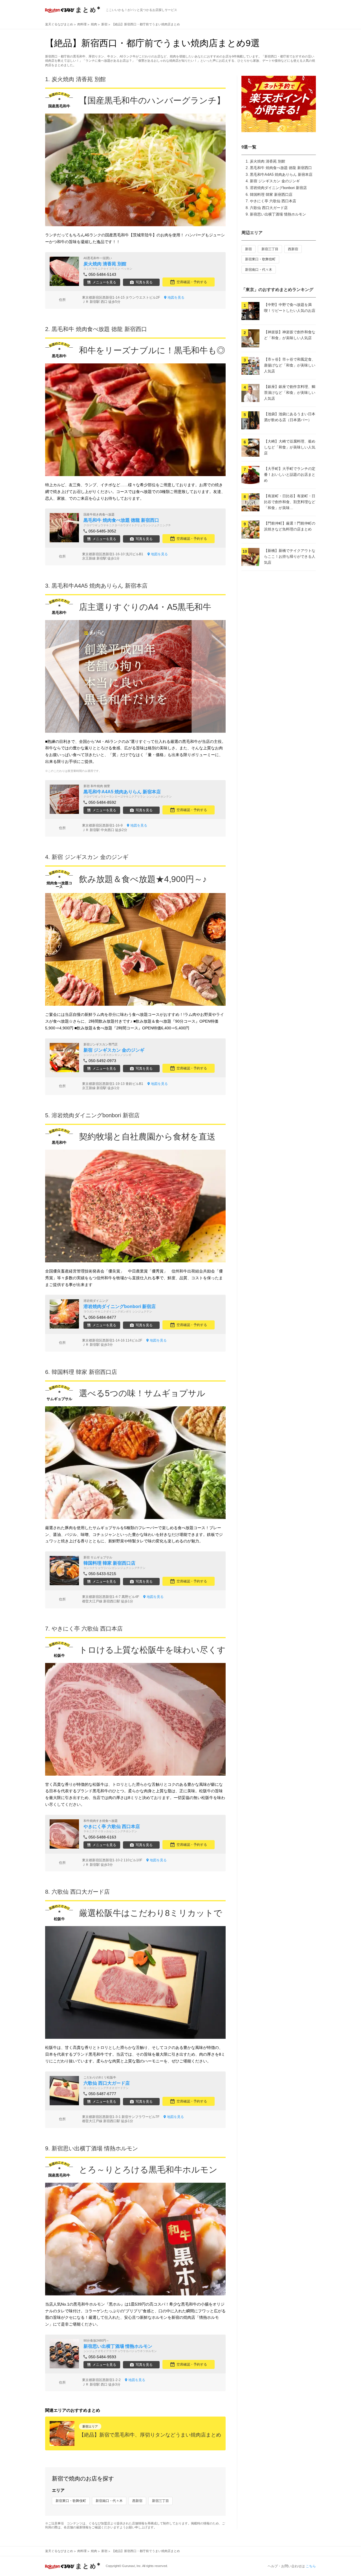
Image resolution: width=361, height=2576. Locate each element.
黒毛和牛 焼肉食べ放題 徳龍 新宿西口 (281, 168)
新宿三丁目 (160, 2501)
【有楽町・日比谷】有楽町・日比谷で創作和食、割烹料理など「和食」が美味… (290, 502)
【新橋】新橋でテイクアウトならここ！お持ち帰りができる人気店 (290, 557)
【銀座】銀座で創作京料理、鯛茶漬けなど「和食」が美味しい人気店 (290, 393)
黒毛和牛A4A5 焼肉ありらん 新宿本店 (281, 175)
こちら (311, 2566)
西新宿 (137, 2501)
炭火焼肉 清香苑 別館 (268, 161)
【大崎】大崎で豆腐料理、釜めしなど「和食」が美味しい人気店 (290, 447)
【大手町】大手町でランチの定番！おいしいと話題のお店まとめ (290, 475)
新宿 (248, 249)
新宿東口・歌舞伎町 (71, 2501)
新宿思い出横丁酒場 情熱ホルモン (278, 214)
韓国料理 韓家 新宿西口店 (271, 195)
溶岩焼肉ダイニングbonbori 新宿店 (278, 188)
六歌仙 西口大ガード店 (269, 208)
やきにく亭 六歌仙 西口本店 (273, 201)
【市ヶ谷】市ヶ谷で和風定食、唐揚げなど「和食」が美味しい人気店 (290, 365)
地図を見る (176, 297)
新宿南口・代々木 (109, 2501)
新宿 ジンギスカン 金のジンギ (275, 181)
